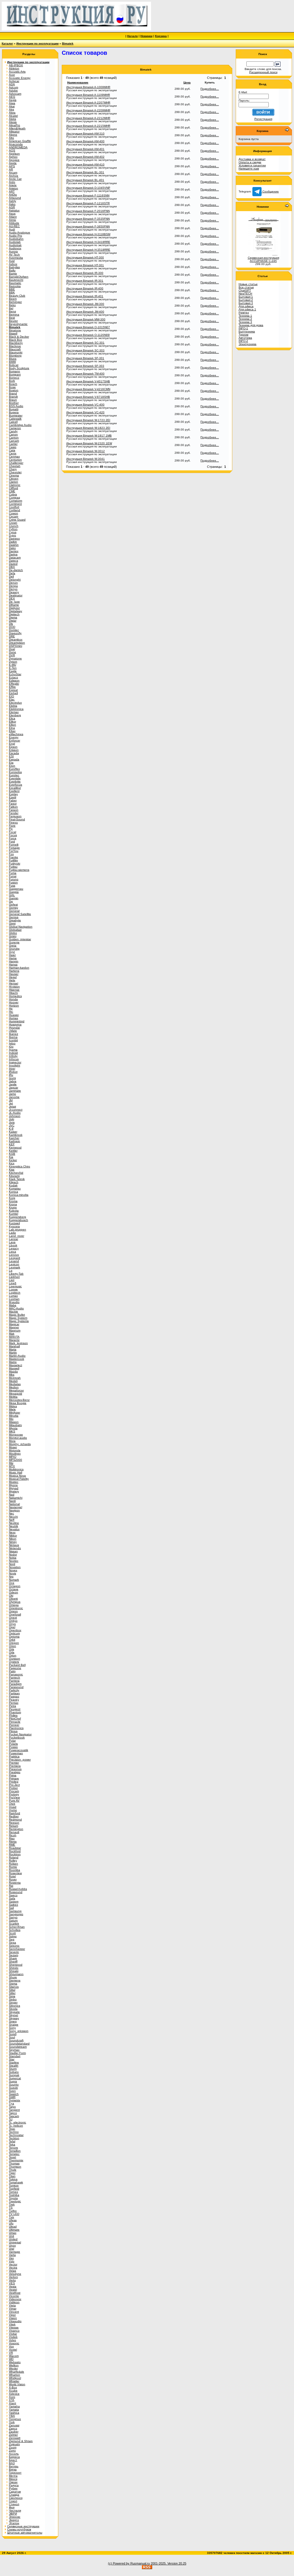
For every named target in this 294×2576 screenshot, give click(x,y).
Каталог (7, 43)
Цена (187, 82)
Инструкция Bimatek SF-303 (85, 366)
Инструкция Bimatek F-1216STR (88, 203)
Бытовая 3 (246, 303)
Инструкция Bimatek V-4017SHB (88, 381)
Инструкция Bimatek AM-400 (85, 141)
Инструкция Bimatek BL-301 (85, 172)
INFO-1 (243, 328)
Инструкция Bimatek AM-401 (85, 149)
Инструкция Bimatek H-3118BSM (88, 234)
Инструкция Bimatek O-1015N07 (88, 327)
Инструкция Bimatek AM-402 (85, 157)
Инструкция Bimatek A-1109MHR (88, 95)
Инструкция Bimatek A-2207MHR (88, 103)
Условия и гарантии (252, 165)
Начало (133, 36)
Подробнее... (210, 89)
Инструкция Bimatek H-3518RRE (88, 250)
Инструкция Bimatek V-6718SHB (88, 397)
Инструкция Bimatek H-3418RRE (88, 242)
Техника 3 (245, 322)
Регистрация (263, 119)
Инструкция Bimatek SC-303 (85, 350)
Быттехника (247, 331)
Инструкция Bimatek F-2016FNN (88, 211)
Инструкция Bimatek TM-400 (85, 374)
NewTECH (245, 294)
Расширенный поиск (263, 72)
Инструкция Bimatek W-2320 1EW (89, 443)
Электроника (247, 344)
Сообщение (270, 191)
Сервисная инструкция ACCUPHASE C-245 (263, 259)
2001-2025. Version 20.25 (169, 2563)
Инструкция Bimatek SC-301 (85, 343)
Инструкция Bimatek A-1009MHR (88, 87)
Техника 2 (245, 319)
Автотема (245, 338)
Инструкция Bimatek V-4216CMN (88, 389)
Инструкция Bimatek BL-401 (85, 180)
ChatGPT (245, 290)
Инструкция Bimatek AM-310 (85, 134)
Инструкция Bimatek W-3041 (86, 459)
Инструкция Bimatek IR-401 (85, 296)
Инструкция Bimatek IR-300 (85, 273)
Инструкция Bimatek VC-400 (85, 405)
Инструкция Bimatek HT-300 (85, 257)
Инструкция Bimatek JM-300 (85, 304)
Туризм (243, 335)
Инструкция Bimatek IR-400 (85, 288)
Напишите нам (249, 169)
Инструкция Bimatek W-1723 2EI (88, 420)
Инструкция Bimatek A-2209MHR (88, 110)
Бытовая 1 (246, 297)
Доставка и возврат (252, 159)
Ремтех (244, 312)
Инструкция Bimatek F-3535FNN (88, 219)
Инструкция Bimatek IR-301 (85, 281)
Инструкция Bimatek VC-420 (85, 412)
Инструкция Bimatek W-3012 (86, 451)
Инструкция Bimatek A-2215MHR (88, 126)
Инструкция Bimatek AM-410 (85, 164)
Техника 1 (245, 316)
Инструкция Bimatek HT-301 (85, 265)
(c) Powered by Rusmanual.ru (129, 2563)
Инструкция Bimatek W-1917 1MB (89, 436)
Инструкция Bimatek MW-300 (86, 319)
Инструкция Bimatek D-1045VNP (88, 188)
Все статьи (246, 287)
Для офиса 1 (247, 309)
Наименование (78, 82)
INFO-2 (243, 341)
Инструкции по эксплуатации (37, 43)
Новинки (146, 36)
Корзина (161, 36)
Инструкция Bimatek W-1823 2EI (88, 428)
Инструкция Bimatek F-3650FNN (88, 226)
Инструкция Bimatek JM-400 (85, 312)
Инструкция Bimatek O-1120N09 (88, 335)
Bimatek (68, 43)
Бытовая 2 (246, 300)
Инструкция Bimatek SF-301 (85, 358)
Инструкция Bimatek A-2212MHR (88, 118)
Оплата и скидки (250, 162)
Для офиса (246, 306)
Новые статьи (248, 284)
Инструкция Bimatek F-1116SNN (88, 195)
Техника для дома (251, 325)
